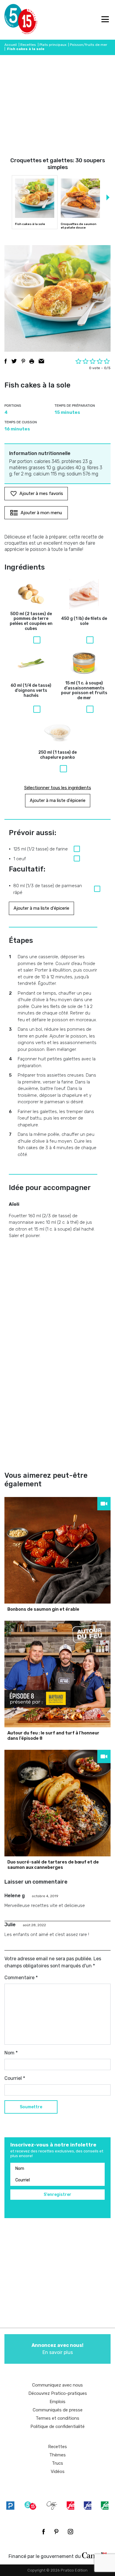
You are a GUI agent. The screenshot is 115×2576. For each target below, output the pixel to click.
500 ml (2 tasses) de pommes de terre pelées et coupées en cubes (31, 621)
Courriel (15, 2078)
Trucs (57, 2463)
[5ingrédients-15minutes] (30, 2505)
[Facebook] (43, 2532)
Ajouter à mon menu (41, 513)
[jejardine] (105, 2505)
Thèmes (57, 2455)
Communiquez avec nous (57, 2385)
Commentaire (21, 1978)
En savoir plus (57, 2349)
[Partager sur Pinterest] (23, 361)
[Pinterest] (56, 2532)
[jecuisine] (70, 2505)
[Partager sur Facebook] (6, 361)
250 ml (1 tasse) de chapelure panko (57, 755)
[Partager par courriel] (41, 361)
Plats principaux (53, 45)
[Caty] (52, 2505)
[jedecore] (88, 2505)
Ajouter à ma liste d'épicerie (58, 800)
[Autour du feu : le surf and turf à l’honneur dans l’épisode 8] (57, 1674)
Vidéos (58, 2472)
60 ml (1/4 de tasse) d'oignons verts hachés (31, 691)
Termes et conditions (57, 2418)
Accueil (11, 45)
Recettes (28, 45)
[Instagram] (70, 2532)
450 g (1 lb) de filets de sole (84, 621)
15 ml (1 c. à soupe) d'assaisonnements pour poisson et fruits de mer (84, 691)
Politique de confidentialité (57, 2427)
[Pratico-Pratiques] (10, 2505)
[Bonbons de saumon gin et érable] (57, 1550)
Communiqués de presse (58, 2410)
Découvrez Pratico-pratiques (58, 2393)
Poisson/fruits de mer (89, 45)
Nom (11, 2053)
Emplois (57, 2402)
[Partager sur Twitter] (14, 361)
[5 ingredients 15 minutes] (14, 20)
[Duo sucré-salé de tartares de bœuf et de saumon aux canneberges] (57, 1803)
